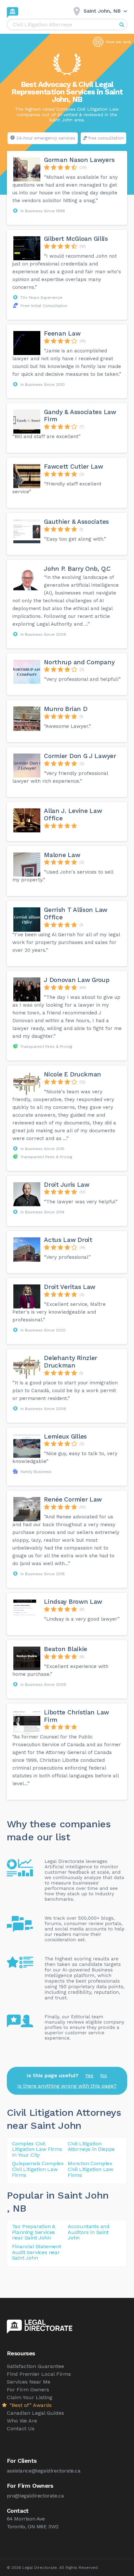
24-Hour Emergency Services (46, 138)
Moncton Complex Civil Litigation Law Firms (90, 2169)
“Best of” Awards (30, 2405)
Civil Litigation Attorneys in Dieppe (91, 2147)
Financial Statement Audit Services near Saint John (37, 2252)
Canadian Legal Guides (35, 2413)
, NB (17, 2208)
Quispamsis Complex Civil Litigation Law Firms (38, 2169)
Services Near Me (29, 2382)
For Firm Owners (28, 2390)
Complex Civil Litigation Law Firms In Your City (37, 2149)
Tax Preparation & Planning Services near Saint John (34, 2232)
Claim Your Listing (30, 2397)
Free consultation (106, 138)
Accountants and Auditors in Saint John (89, 2232)
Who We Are (22, 2421)
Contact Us (21, 2429)
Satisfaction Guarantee (35, 2366)
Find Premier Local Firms (39, 2374)
